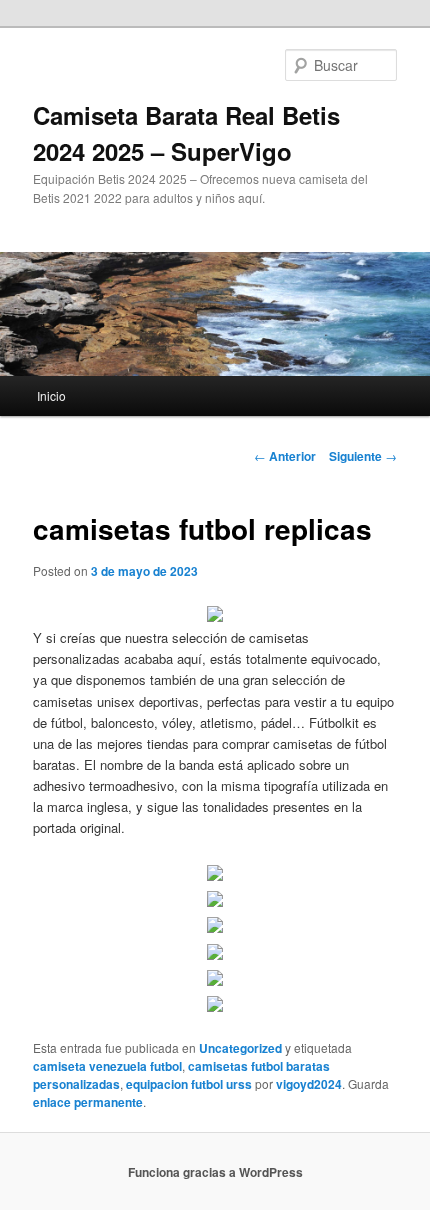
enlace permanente (88, 1102)
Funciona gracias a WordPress (215, 1172)
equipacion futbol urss (189, 1084)
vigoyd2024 (309, 1084)
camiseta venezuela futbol (107, 1066)
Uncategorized (240, 1048)
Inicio (51, 395)
